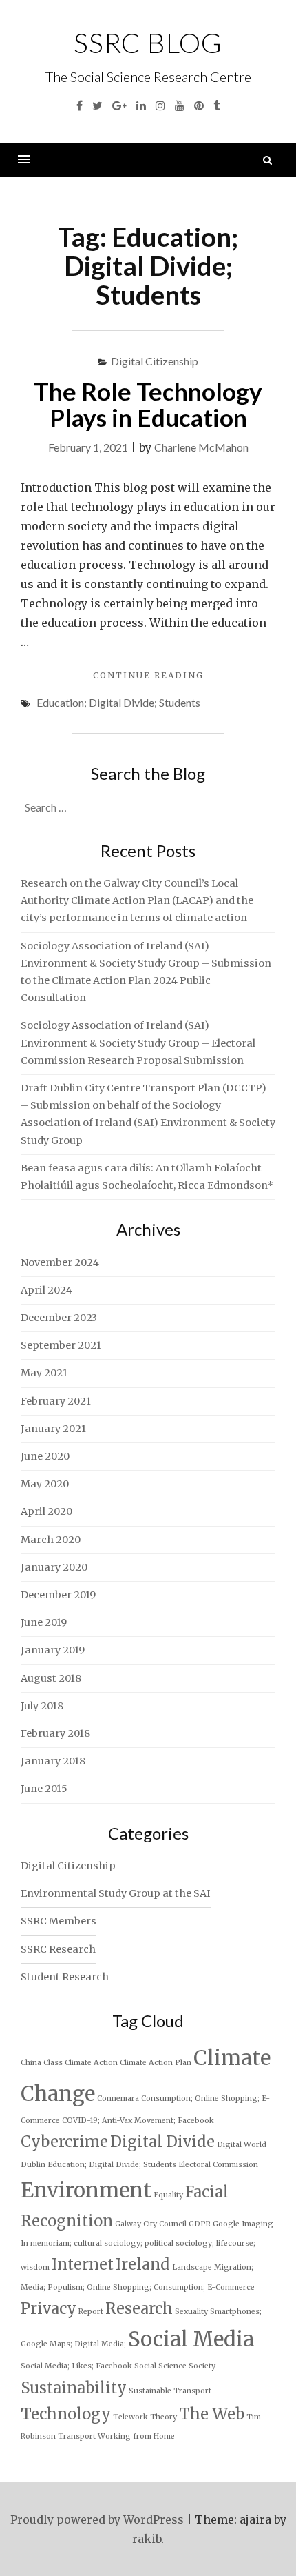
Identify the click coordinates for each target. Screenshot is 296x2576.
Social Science (160, 2366)
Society (202, 2366)
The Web (212, 2414)
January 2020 (54, 1567)
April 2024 (46, 1290)
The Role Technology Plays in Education (148, 404)
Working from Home (136, 2436)
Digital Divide (162, 2142)
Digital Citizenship (155, 361)
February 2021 (56, 1401)
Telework (130, 2417)
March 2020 (51, 1540)
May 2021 (44, 1373)
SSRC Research (58, 1949)
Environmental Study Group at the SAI (116, 1893)
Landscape (192, 2267)
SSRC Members (59, 1921)
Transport (77, 2436)
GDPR (200, 2224)
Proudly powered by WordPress (97, 2519)
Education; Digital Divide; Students (118, 702)
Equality (168, 2195)
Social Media (191, 2339)
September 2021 (61, 1345)
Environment (86, 2190)
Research (139, 2308)
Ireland (143, 2264)
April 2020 (46, 1511)
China (31, 2063)
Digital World (242, 2145)
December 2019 (58, 1595)
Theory (163, 2417)
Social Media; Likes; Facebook (76, 2366)
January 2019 (53, 1650)
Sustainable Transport (170, 2391)
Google (226, 2224)
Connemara (118, 2099)
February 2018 (55, 1733)
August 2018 (51, 1678)
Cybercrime (64, 2142)
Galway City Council (151, 2224)
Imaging (257, 2224)
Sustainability (74, 2388)
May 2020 (45, 1484)
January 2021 (53, 1429)
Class (53, 2063)
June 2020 (45, 1456)
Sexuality (191, 2312)
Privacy (49, 2308)
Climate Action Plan (156, 2063)
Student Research (65, 1977)
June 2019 (44, 1622)
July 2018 (42, 1706)
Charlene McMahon (201, 447)
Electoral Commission (218, 2165)
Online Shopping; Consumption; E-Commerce (171, 2287)
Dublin (33, 2165)
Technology (66, 2414)
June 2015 (44, 1789)
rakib (147, 2539)
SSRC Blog (148, 43)
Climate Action (91, 2063)
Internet (83, 2264)
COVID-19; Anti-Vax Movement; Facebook (138, 2121)
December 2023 (59, 1318)
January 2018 (53, 1761)
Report (91, 2312)
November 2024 (60, 1262)
